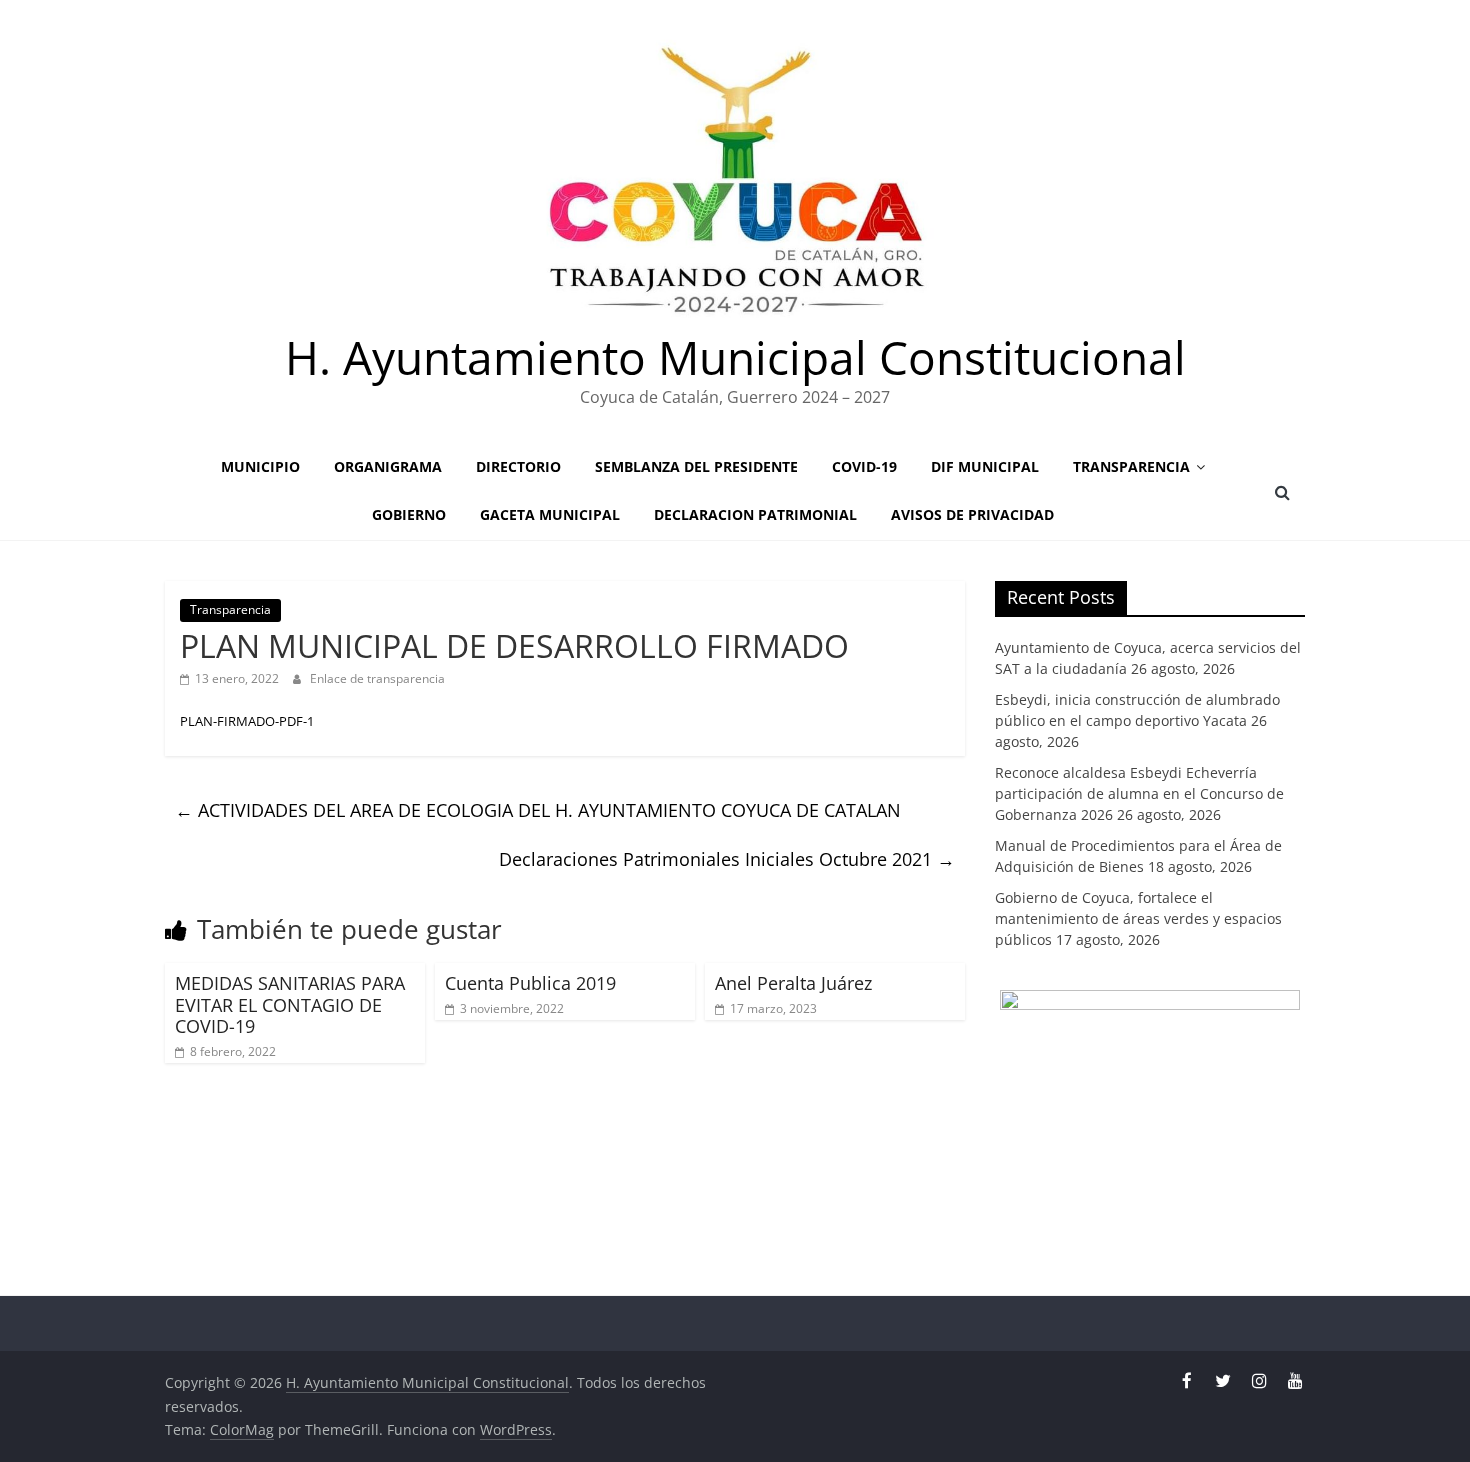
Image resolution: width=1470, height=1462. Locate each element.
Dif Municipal (985, 466)
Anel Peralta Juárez (793, 983)
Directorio (518, 466)
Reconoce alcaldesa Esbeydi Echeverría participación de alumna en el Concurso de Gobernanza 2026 (1139, 793)
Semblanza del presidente (696, 466)
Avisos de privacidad (972, 514)
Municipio (260, 466)
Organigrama (388, 466)
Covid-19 (864, 466)
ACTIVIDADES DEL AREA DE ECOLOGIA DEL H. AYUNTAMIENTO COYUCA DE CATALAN (538, 810)
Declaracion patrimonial (755, 514)
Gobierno (409, 514)
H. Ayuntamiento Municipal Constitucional (735, 357)
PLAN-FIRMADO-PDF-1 (247, 721)
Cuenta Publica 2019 (530, 983)
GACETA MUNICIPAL (550, 514)
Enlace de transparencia (377, 678)
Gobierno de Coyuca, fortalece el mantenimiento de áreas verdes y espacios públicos (1138, 918)
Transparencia (1131, 466)
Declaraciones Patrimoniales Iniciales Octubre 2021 (727, 859)
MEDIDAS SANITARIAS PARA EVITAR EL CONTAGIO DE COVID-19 (290, 1004)
